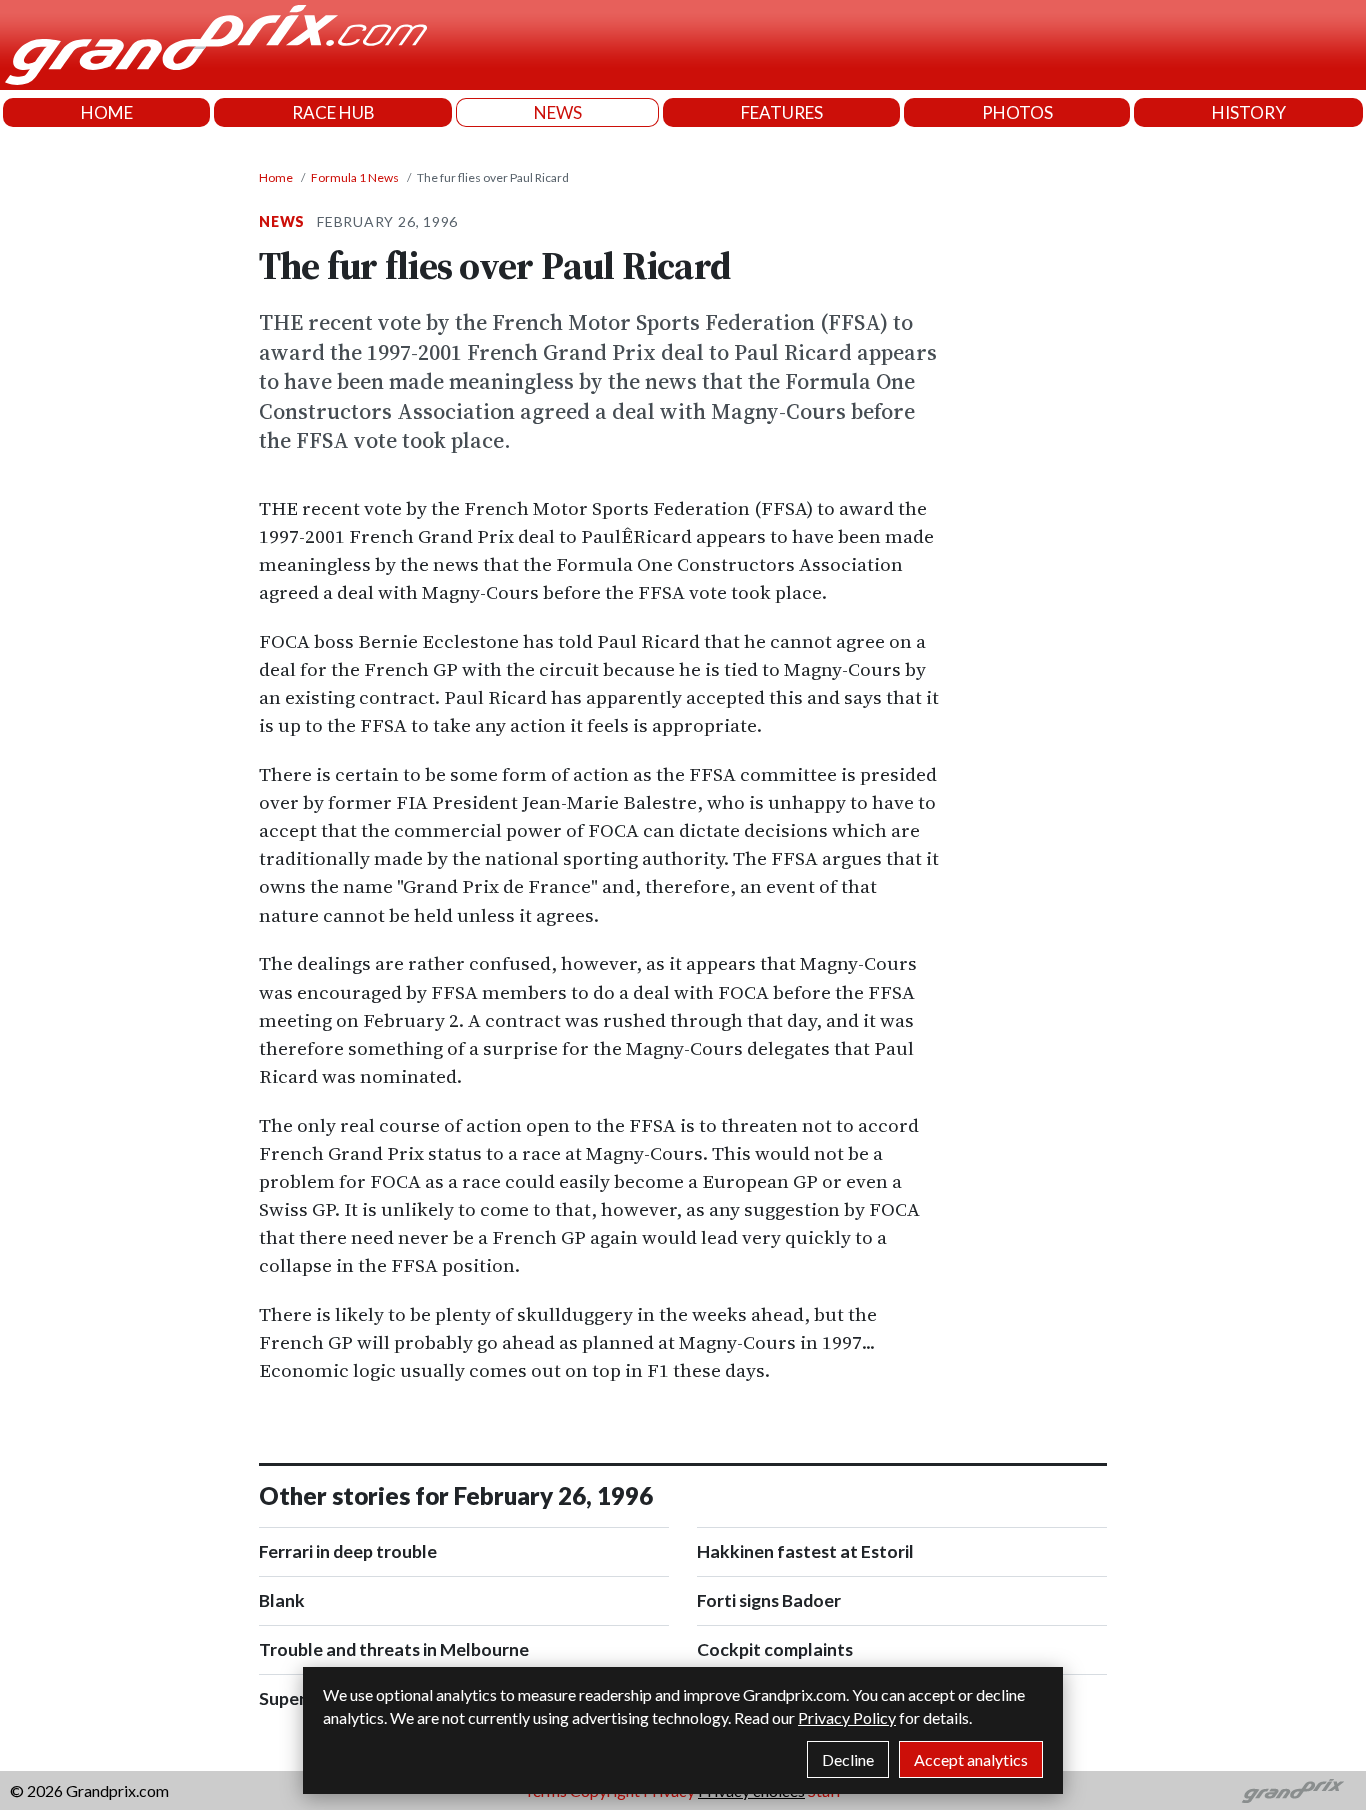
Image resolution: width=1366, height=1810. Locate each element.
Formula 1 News (355, 177)
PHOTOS (1017, 112)
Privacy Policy (847, 1717)
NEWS (558, 112)
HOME (107, 112)
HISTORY (1249, 112)
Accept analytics (971, 1759)
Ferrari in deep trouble (348, 1551)
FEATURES (782, 112)
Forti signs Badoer (769, 1600)
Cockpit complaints (775, 1649)
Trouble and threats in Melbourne (394, 1649)
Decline (848, 1759)
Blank (282, 1600)
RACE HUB (333, 112)
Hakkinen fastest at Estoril (805, 1551)
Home (276, 177)
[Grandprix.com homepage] (1293, 1791)
